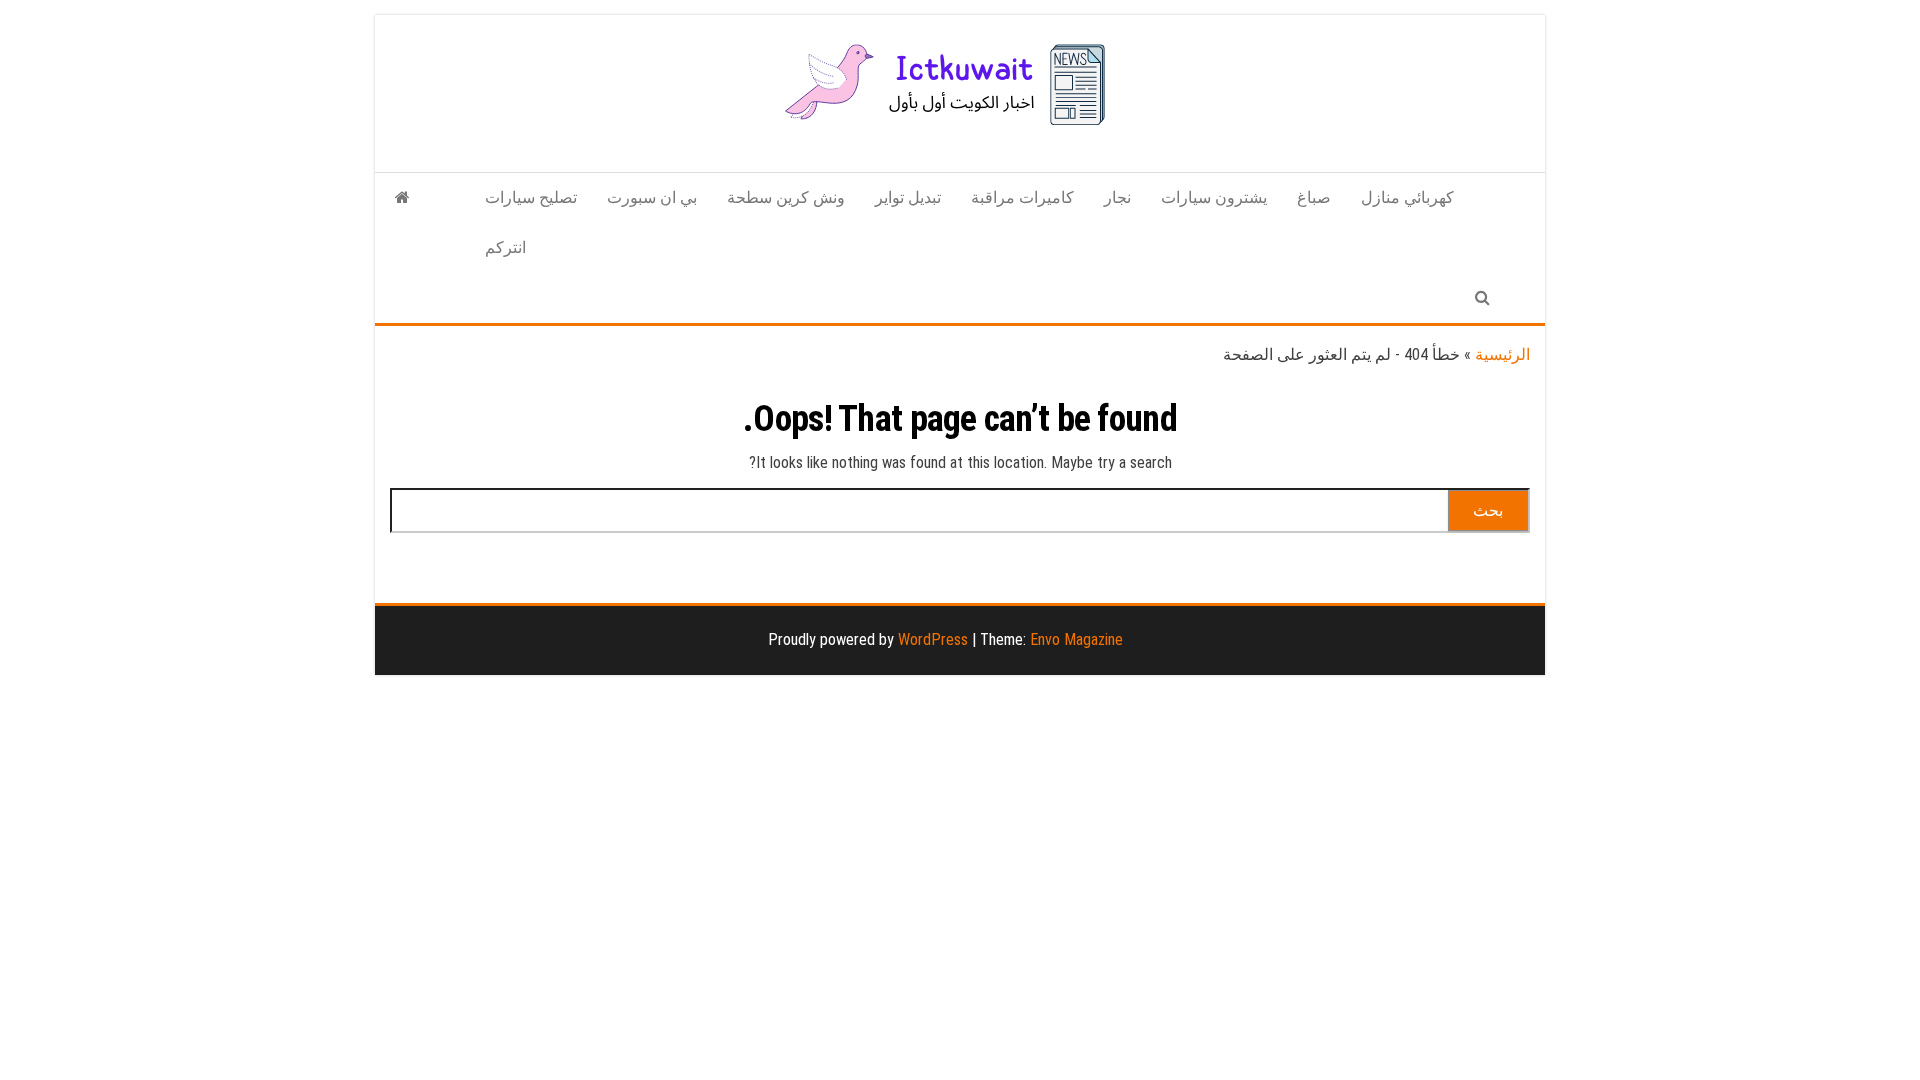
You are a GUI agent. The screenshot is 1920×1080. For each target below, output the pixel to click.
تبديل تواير (908, 197)
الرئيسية (1502, 354)
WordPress (933, 639)
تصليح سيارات (531, 197)
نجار (1117, 197)
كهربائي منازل (1407, 197)
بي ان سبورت (652, 197)
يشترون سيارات (1214, 197)
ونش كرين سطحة (786, 197)
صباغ (1314, 197)
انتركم (505, 247)
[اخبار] (402, 198)
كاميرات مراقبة (1022, 197)
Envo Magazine (1076, 639)
